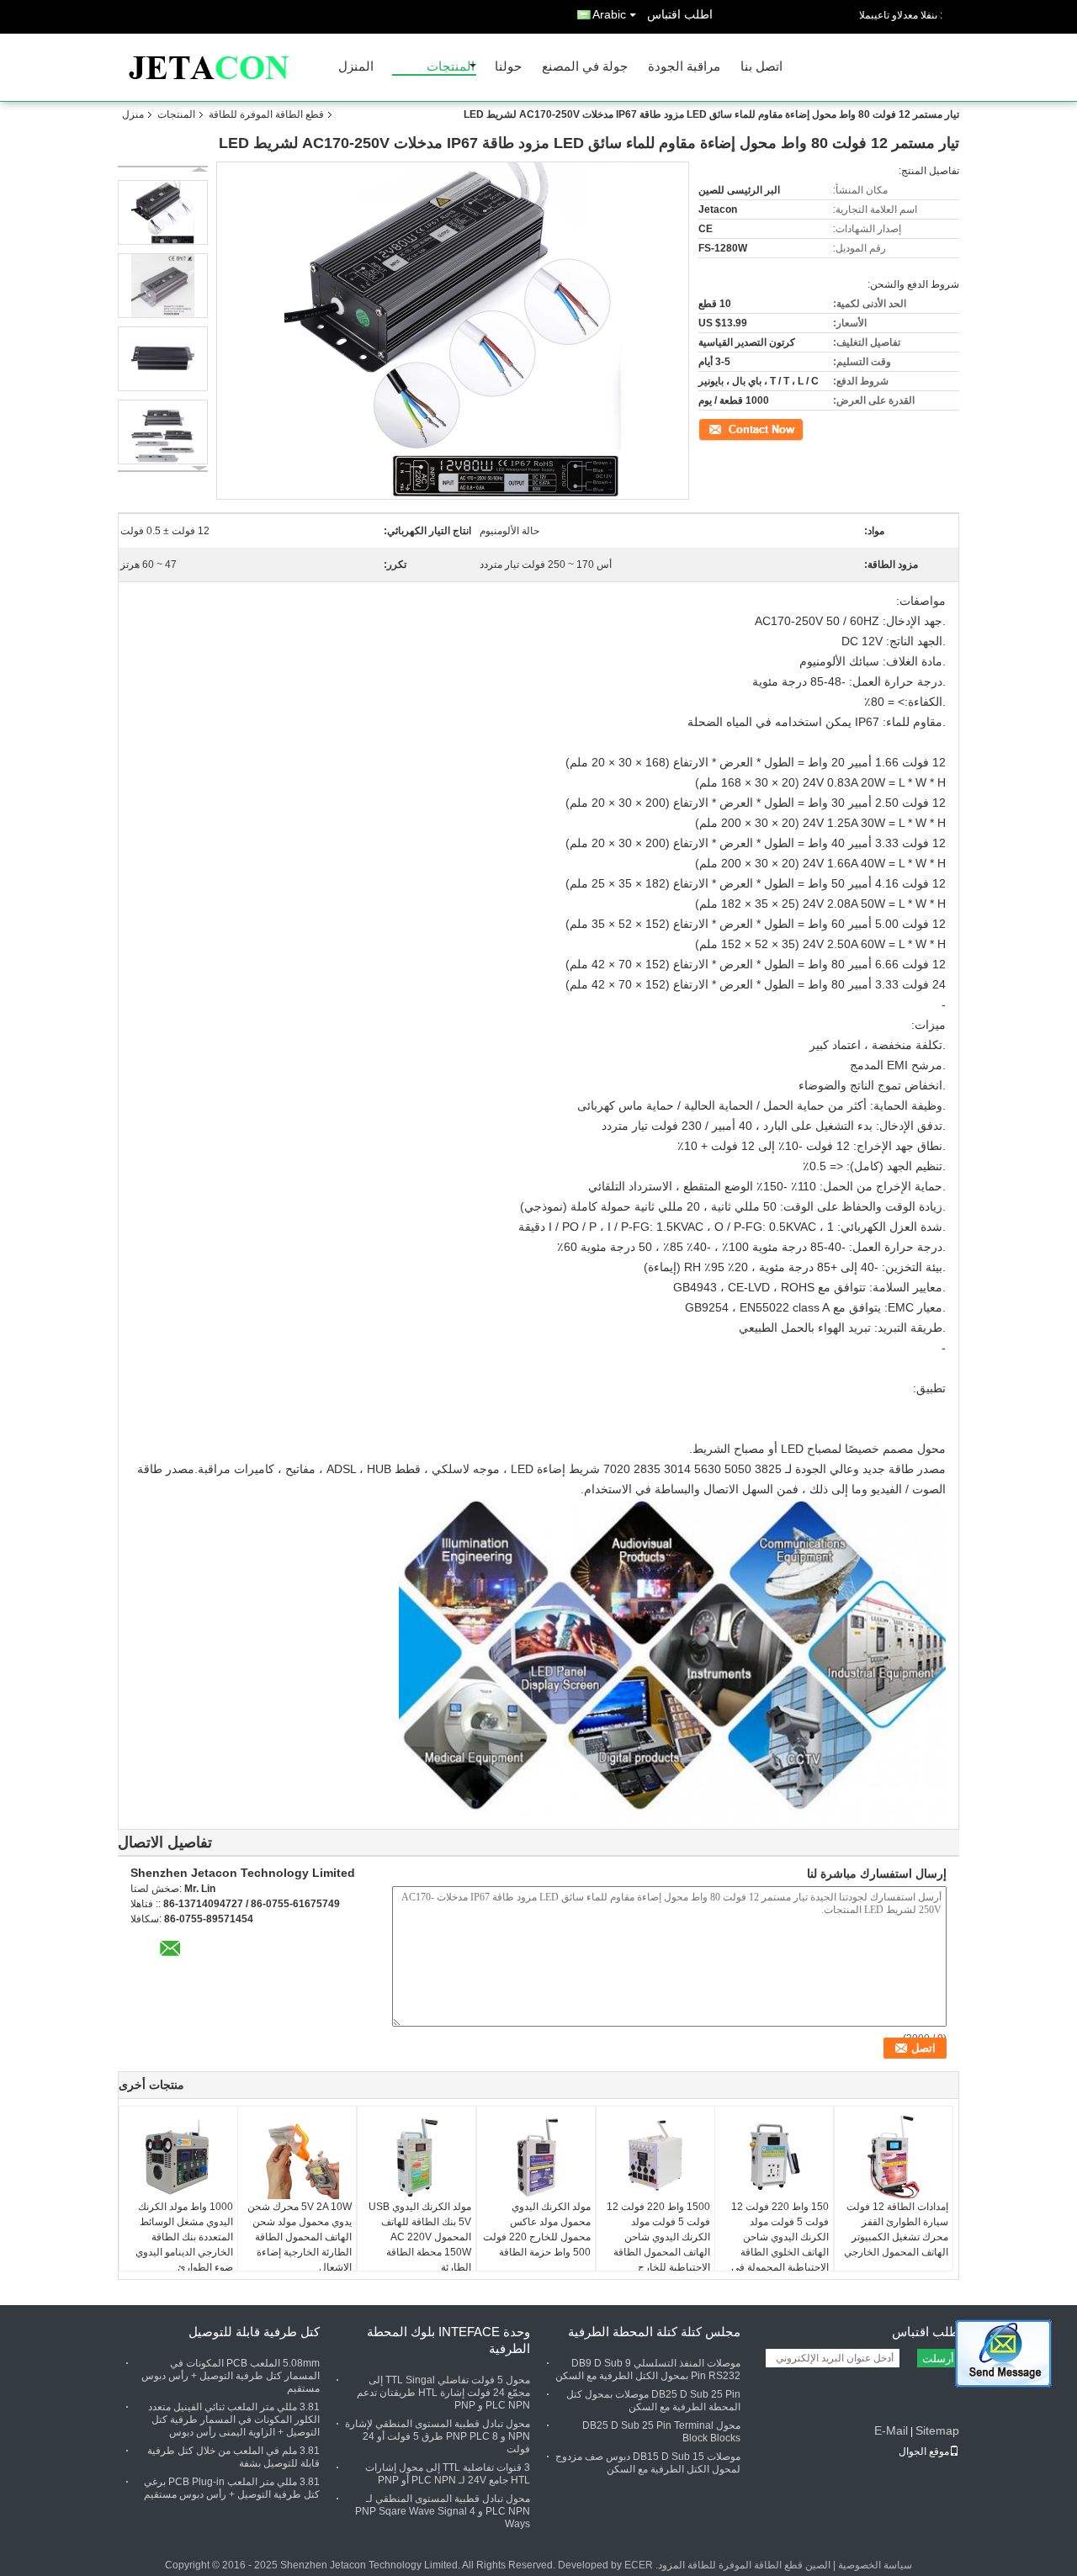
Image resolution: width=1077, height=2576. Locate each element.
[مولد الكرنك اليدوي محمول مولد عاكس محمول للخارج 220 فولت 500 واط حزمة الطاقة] (536, 2157)
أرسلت (938, 2359)
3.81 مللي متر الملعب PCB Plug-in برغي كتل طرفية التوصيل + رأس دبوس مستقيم (232, 2488)
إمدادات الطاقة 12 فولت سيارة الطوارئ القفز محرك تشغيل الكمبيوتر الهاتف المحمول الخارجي (896, 2229)
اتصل (794, 428)
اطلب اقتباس (680, 14)
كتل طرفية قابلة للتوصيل (254, 2332)
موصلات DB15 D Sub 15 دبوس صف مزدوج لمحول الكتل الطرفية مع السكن (648, 2463)
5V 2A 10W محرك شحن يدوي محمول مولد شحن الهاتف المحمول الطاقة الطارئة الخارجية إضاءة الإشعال (300, 2237)
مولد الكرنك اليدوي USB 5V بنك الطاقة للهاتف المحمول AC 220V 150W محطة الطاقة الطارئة (420, 2237)
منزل (133, 114)
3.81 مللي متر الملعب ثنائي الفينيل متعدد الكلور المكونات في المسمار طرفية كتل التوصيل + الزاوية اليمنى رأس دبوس (234, 2420)
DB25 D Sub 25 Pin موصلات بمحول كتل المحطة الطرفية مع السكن (653, 2401)
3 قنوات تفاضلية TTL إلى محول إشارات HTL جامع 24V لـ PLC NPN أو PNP (448, 2474)
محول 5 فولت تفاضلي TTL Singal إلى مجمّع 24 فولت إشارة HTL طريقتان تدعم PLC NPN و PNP (443, 2393)
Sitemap (937, 2430)
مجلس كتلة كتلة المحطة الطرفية (654, 2332)
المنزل (356, 67)
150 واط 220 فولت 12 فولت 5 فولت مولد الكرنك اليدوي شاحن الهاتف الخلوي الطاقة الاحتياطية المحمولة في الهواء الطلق (780, 2245)
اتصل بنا (761, 67)
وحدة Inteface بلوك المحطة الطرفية (448, 2340)
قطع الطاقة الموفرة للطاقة (266, 114)
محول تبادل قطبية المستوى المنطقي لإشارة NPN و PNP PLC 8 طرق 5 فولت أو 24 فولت (438, 2436)
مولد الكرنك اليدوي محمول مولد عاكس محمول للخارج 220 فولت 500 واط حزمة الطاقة (537, 2229)
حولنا (508, 67)
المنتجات (451, 67)
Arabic (609, 14)
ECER (639, 2565)
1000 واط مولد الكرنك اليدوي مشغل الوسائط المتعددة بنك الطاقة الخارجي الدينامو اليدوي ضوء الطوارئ (184, 2237)
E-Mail (891, 2430)
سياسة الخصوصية (875, 2565)
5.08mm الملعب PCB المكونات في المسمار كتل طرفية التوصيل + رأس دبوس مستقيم (231, 2376)
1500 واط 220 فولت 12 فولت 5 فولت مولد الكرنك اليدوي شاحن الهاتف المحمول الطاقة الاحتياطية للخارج (658, 2237)
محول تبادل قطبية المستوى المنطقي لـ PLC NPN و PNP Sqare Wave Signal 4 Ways (443, 2511)
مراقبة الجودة (684, 67)
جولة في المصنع (585, 67)
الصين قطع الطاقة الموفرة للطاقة (759, 2565)
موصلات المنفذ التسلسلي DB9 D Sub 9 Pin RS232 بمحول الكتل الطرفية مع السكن (648, 2369)
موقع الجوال (924, 2451)
